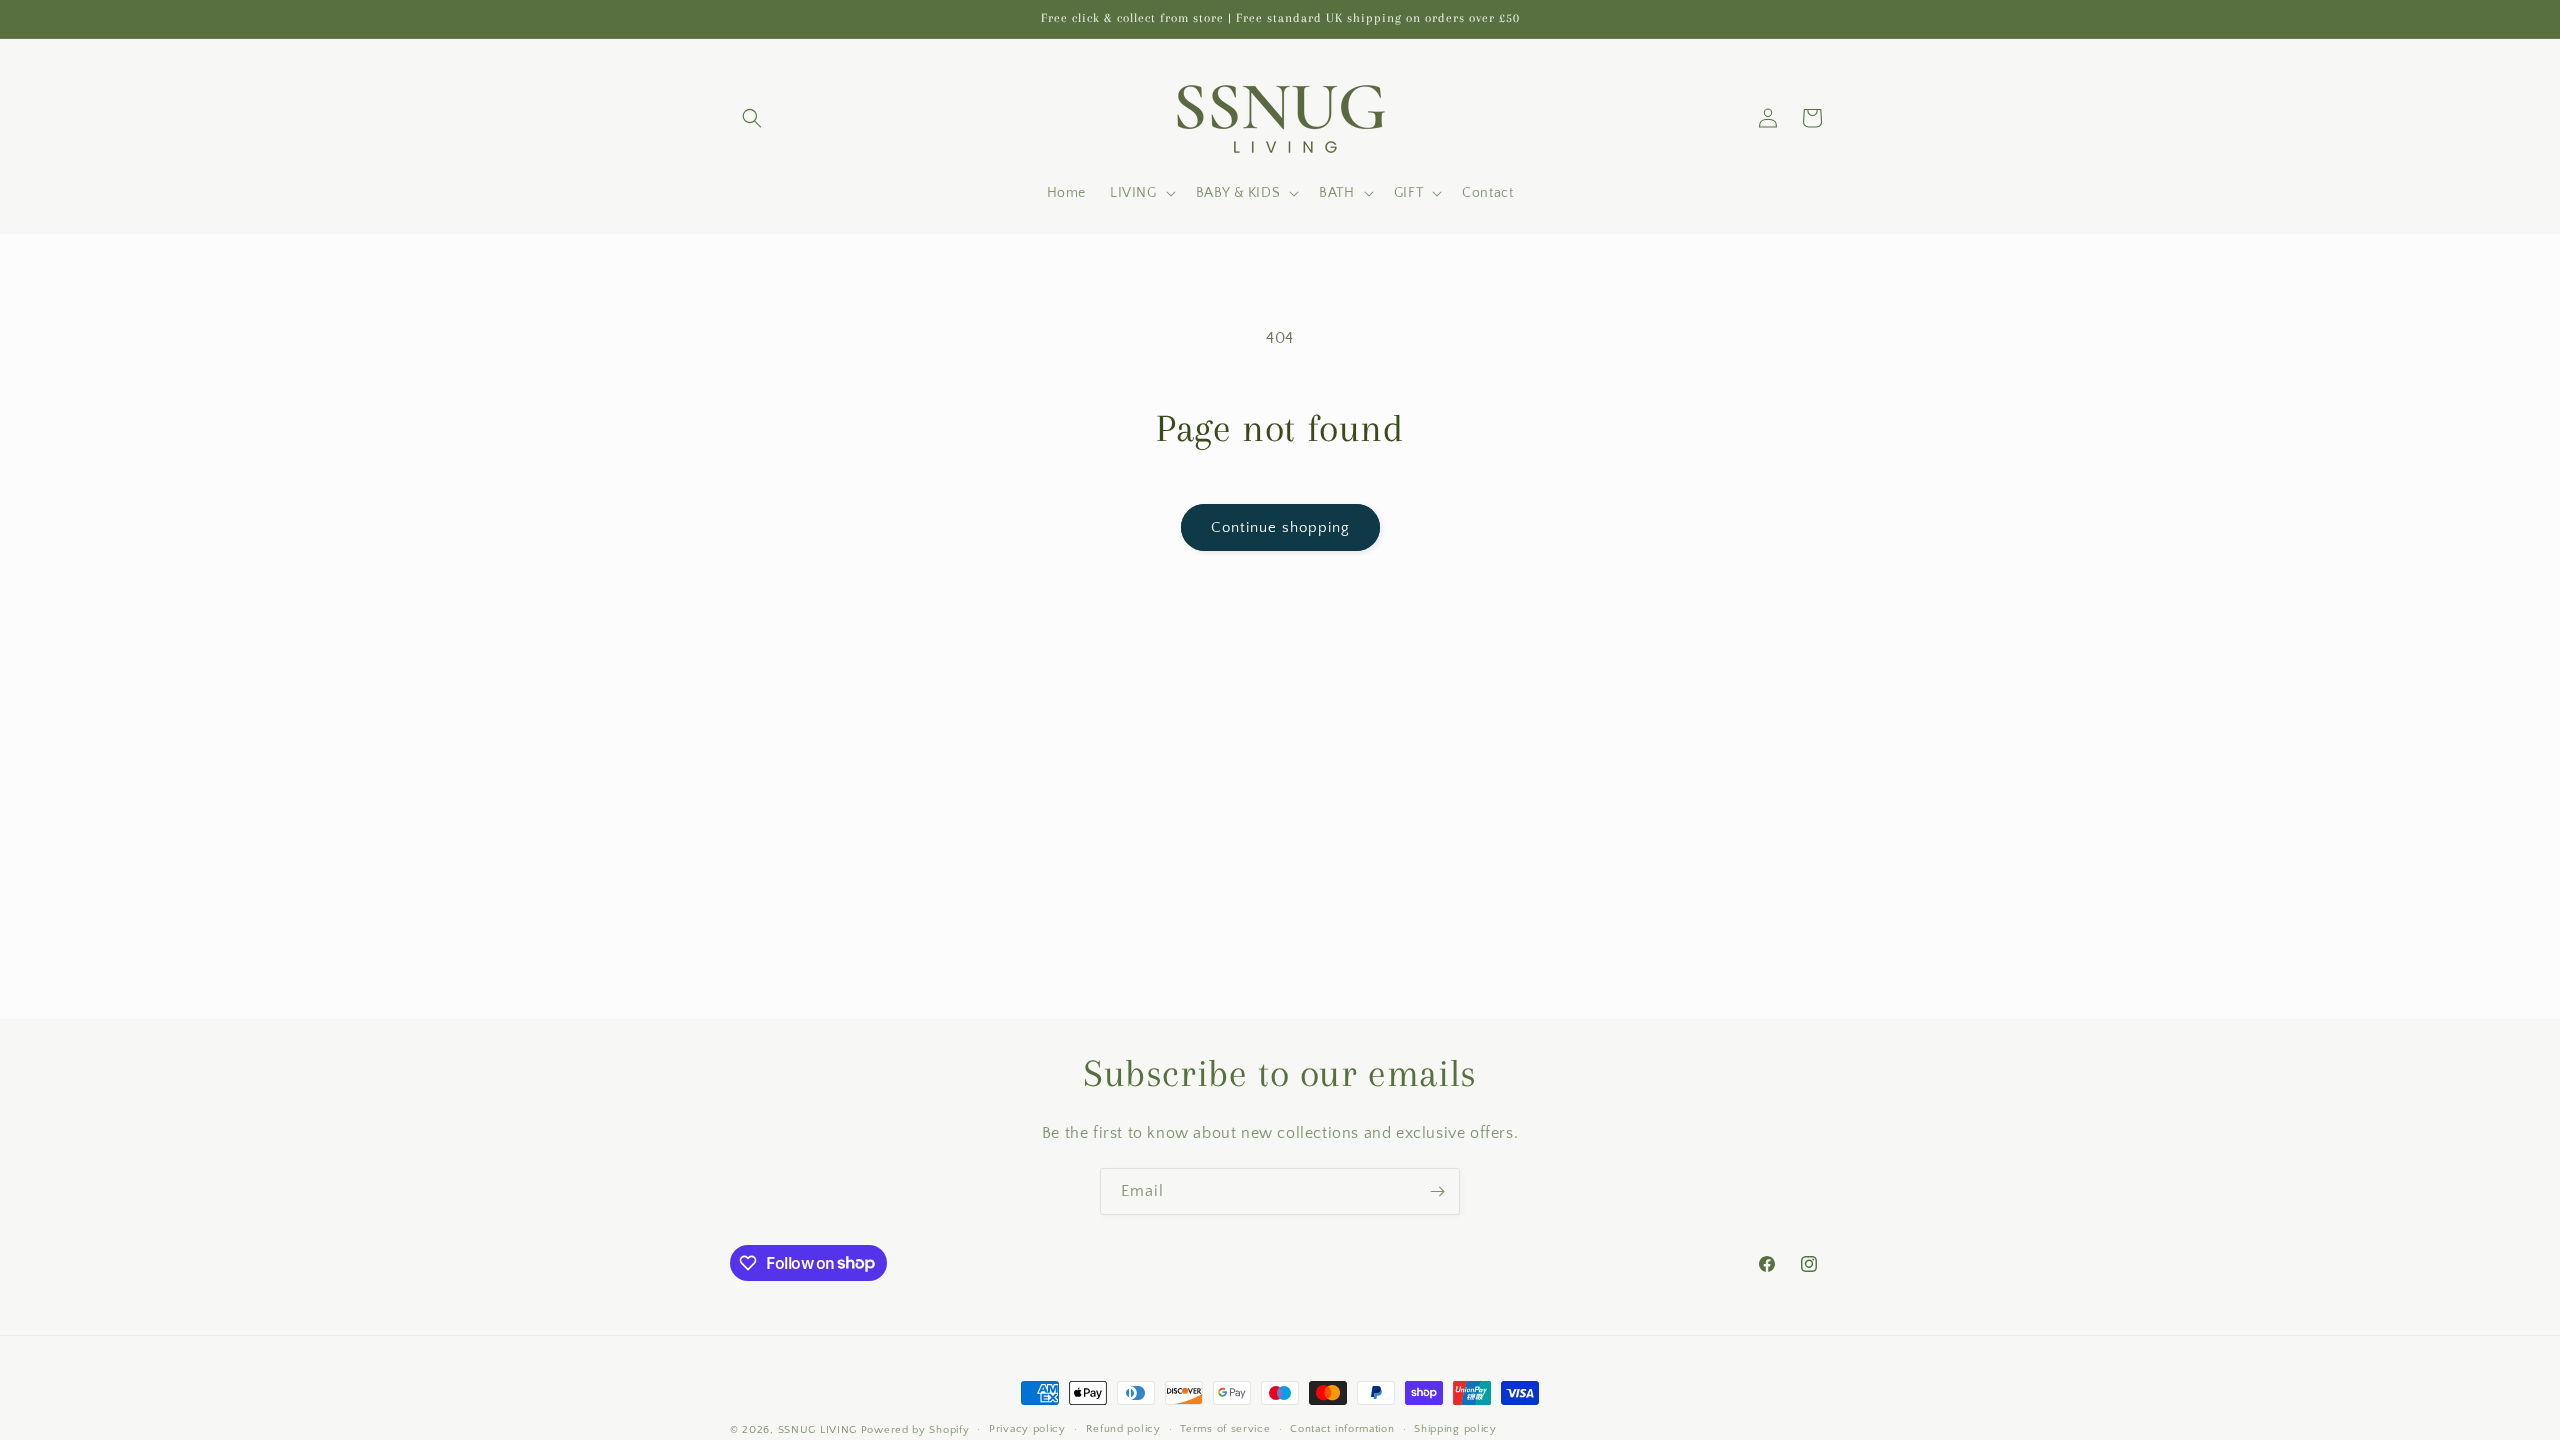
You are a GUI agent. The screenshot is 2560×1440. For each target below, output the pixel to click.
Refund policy (1123, 1429)
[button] (752, 118)
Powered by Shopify (915, 1430)
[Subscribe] (1437, 1191)
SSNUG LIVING (817, 1430)
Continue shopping (1280, 527)
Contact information (1342, 1429)
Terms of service (1225, 1429)
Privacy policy (1027, 1429)
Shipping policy (1455, 1429)
